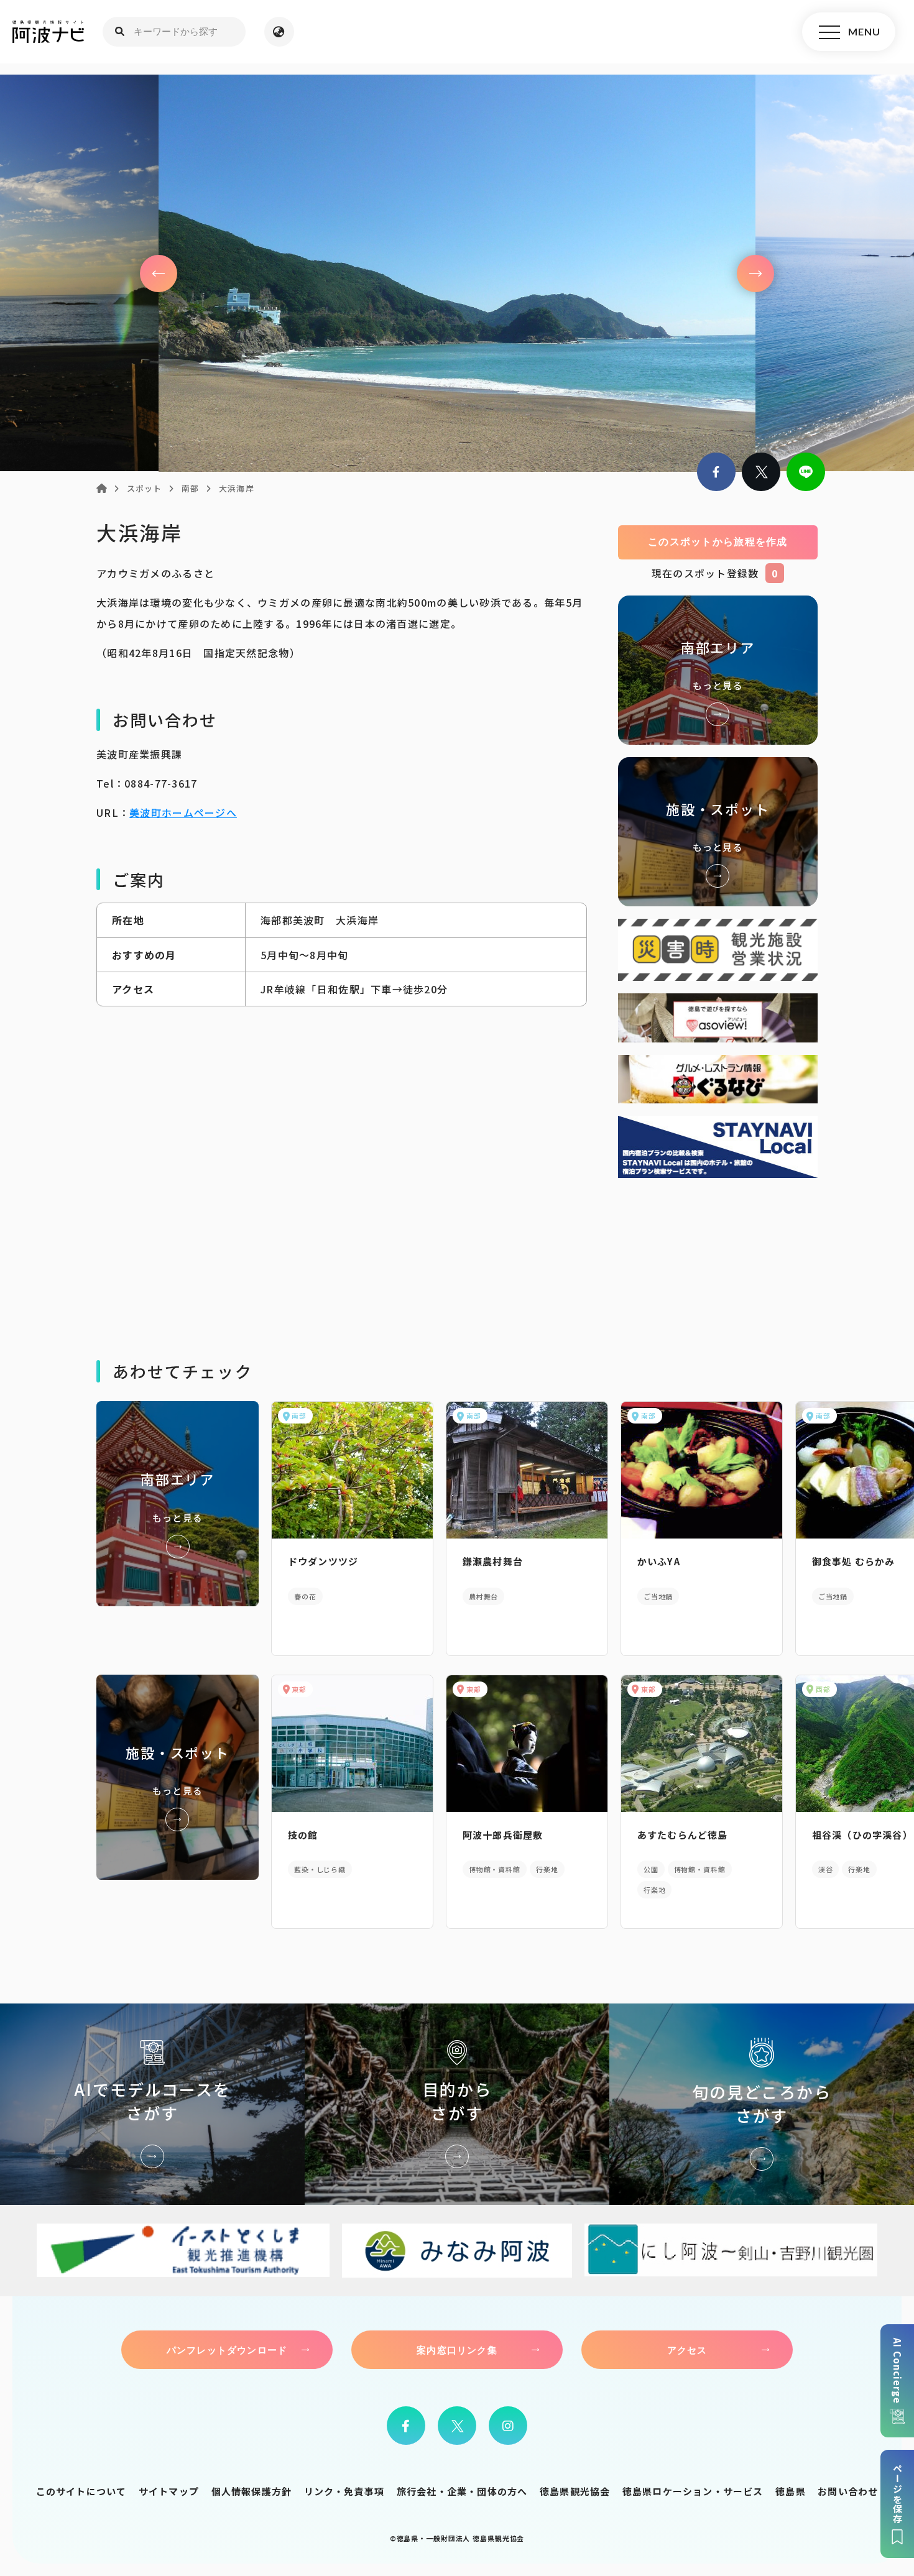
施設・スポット (718, 832)
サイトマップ (169, 2491)
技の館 (303, 1835)
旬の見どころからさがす (762, 2104)
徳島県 (791, 2491)
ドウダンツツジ (323, 1561)
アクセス (687, 2350)
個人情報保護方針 (252, 2491)
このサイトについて (81, 2491)
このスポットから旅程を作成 (718, 542)
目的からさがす (457, 2104)
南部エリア (718, 670)
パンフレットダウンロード (227, 2350)
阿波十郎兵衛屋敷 (503, 1835)
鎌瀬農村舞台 (493, 1561)
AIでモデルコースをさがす (152, 2104)
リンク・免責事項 (344, 2491)
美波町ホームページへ (183, 812)
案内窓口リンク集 (457, 2350)
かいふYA (659, 1561)
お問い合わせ (848, 2491)
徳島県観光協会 (575, 2491)
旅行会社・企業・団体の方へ (462, 2491)
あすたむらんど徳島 (683, 1835)
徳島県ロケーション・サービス (693, 2491)
